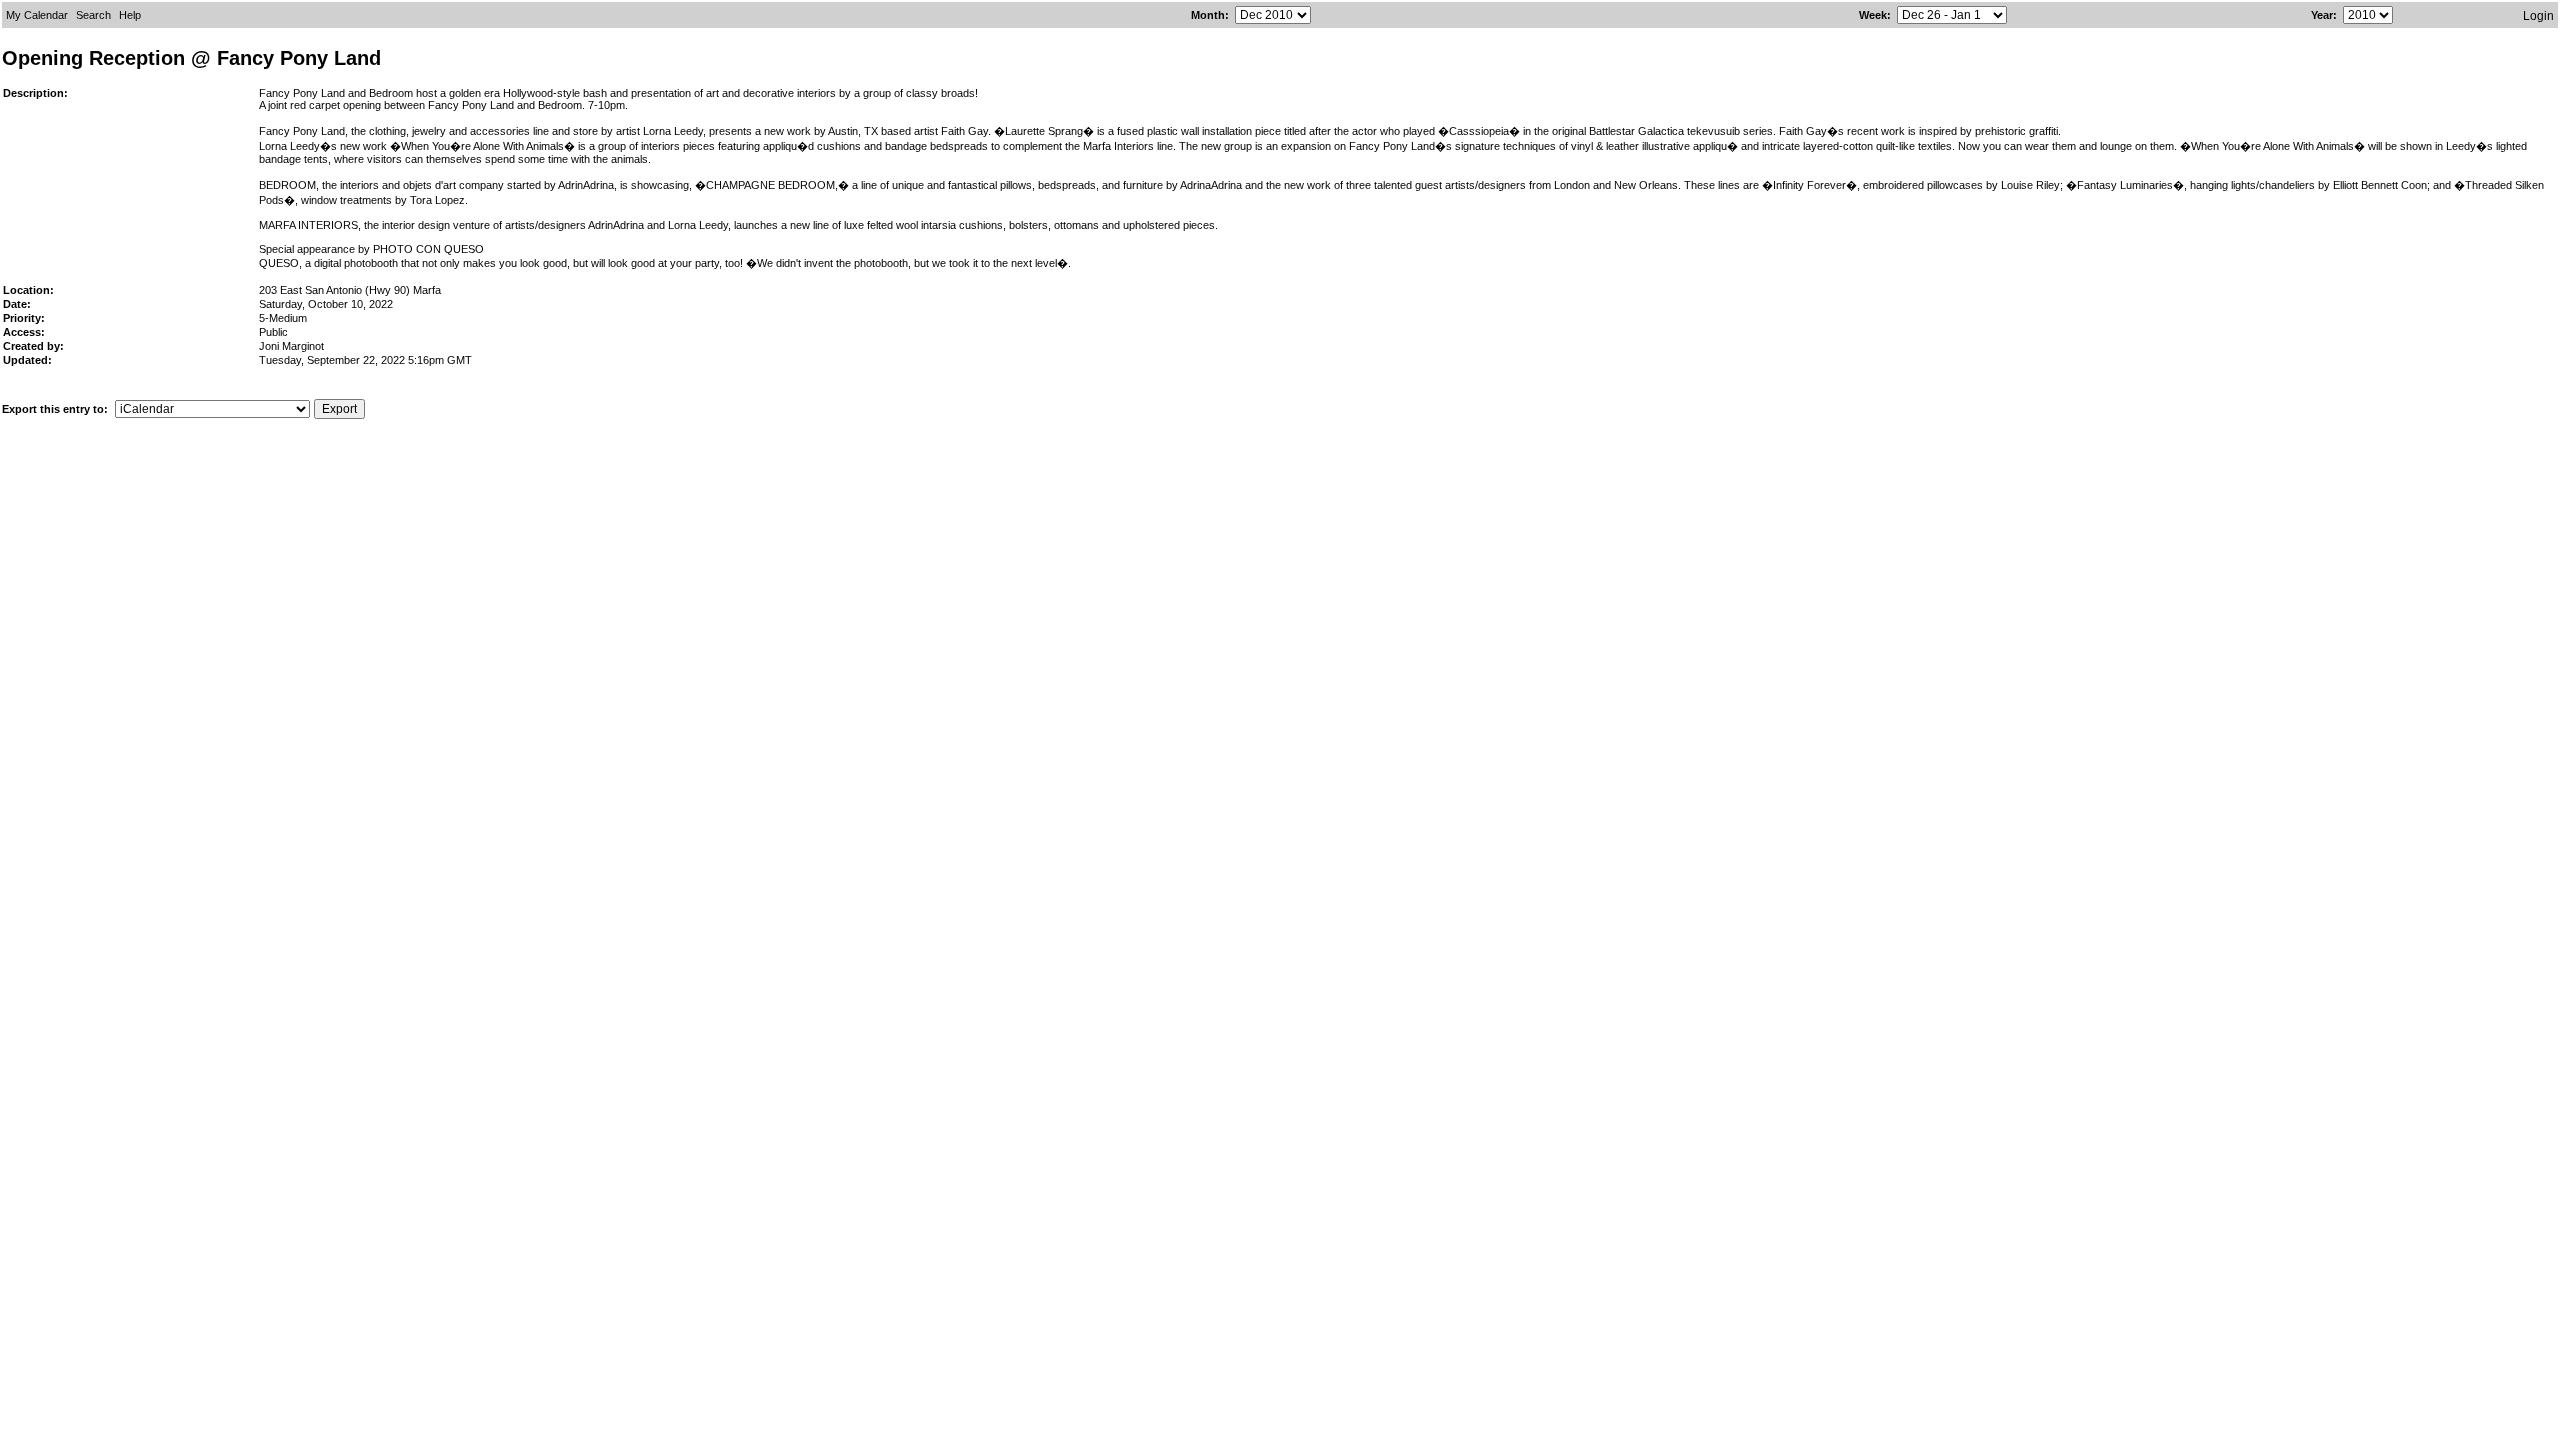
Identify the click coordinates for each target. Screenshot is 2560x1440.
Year (2322, 15)
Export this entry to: (56, 409)
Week (1873, 15)
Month (1208, 15)
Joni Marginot (291, 346)
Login (2538, 16)
